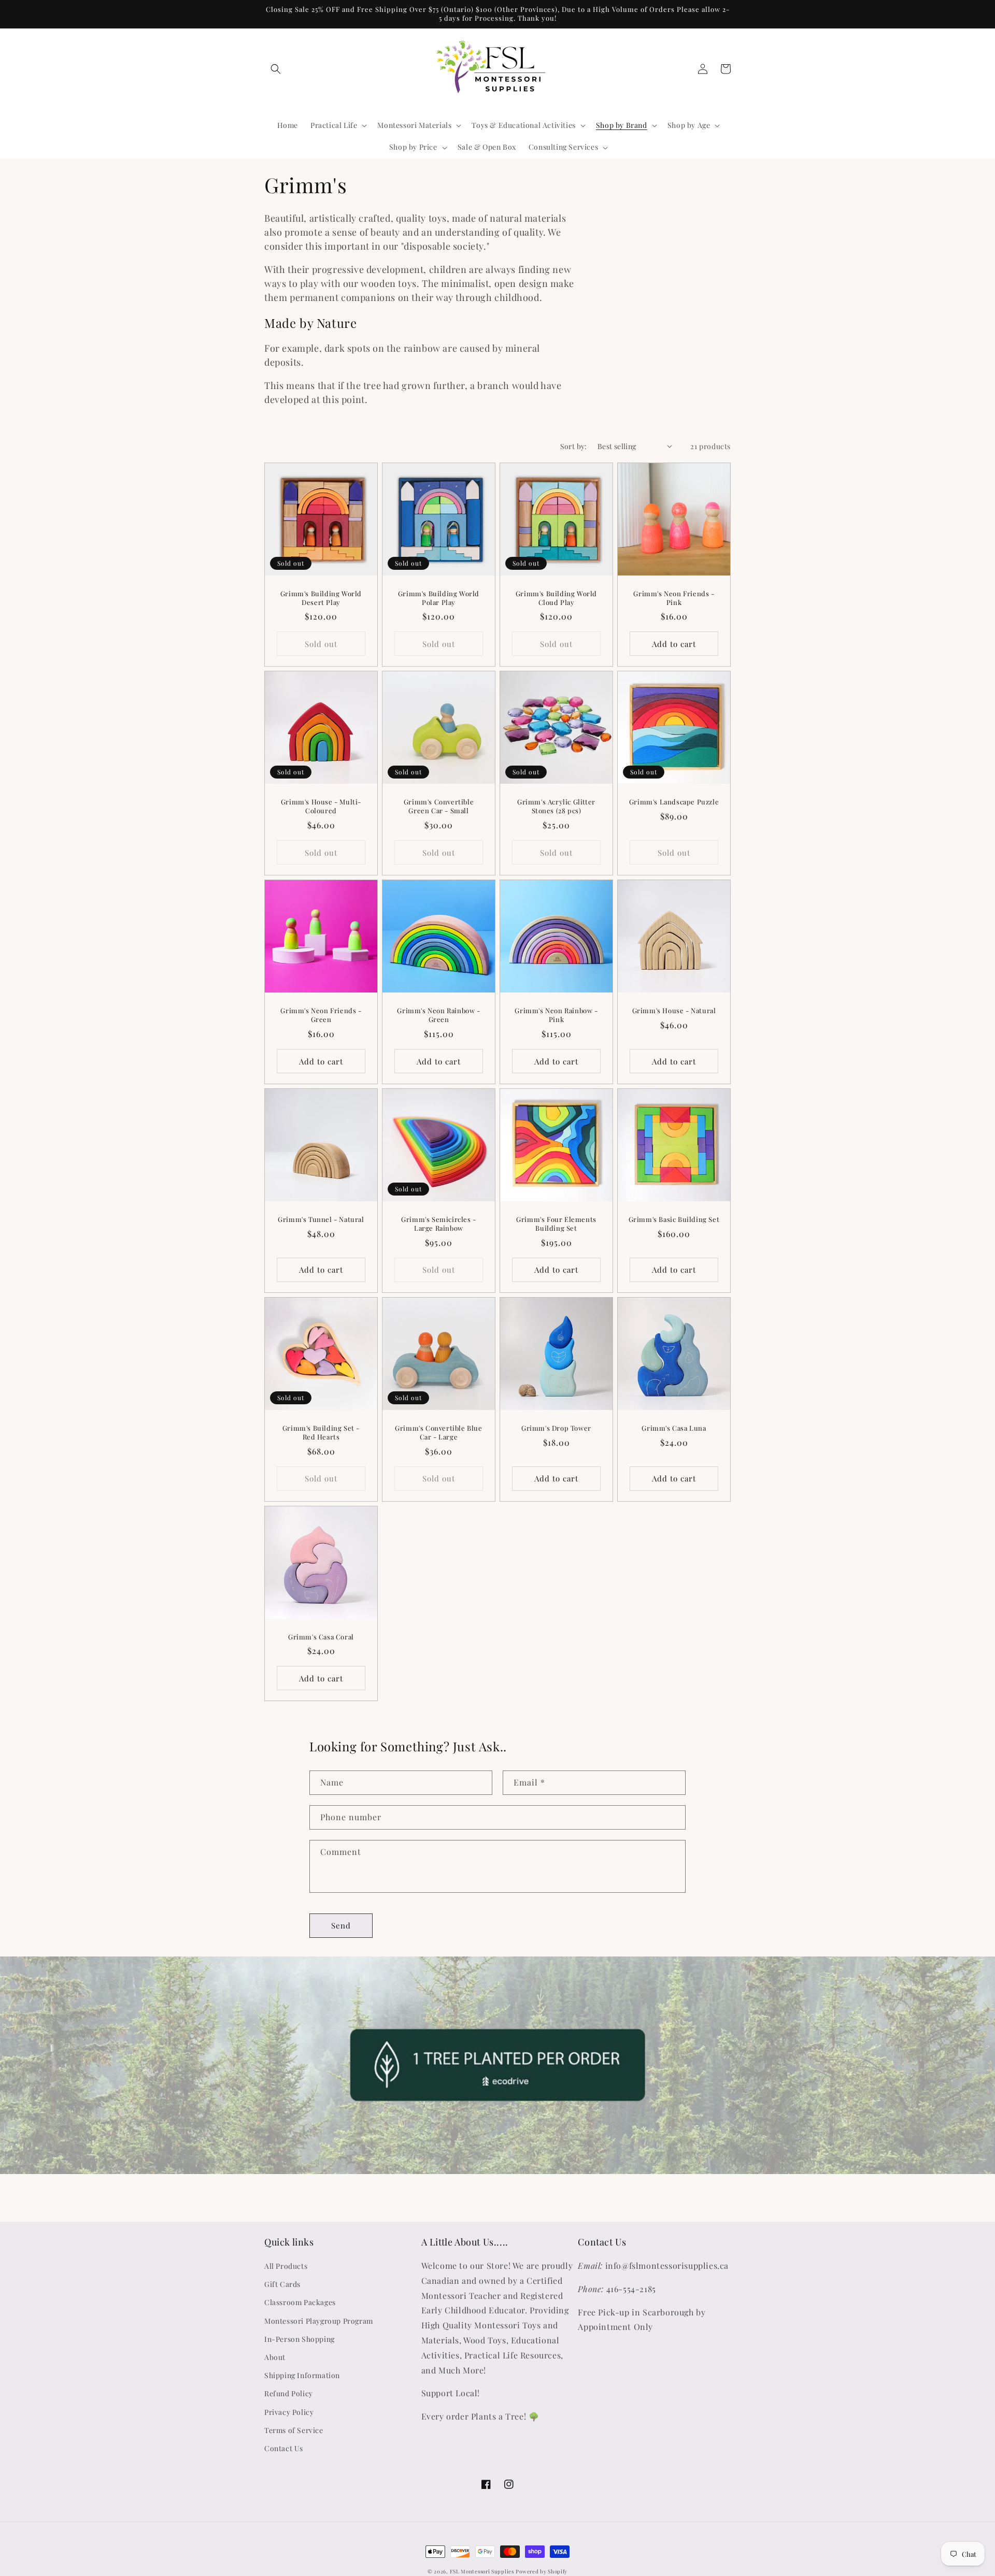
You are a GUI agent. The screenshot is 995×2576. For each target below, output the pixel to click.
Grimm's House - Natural (674, 1011)
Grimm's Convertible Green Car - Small (439, 806)
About (275, 2357)
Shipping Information (302, 2375)
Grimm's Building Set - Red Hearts (321, 1433)
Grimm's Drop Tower (556, 1428)
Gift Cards (282, 2284)
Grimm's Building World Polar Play (439, 598)
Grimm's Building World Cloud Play (556, 598)
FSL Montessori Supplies (482, 2571)
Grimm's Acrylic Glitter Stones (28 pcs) (556, 806)
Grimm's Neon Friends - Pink (674, 598)
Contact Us (284, 2448)
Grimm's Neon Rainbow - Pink (556, 1015)
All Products (286, 2266)
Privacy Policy (289, 2412)
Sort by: (574, 446)
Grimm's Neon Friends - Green (321, 1015)
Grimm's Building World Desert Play (321, 598)
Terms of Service (294, 2430)
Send (341, 1925)
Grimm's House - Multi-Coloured (321, 806)
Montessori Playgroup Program (319, 2321)
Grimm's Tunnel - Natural (321, 1219)
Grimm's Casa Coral (321, 1637)
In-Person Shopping (300, 2339)
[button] (276, 69)
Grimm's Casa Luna (674, 1428)
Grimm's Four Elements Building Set (556, 1224)
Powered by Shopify (542, 2571)
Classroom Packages (300, 2302)
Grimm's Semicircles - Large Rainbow (439, 1224)
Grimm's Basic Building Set (674, 1219)
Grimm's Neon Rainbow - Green (438, 1015)
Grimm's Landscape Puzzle (674, 802)
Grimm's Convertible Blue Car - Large (438, 1433)
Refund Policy (289, 2393)
